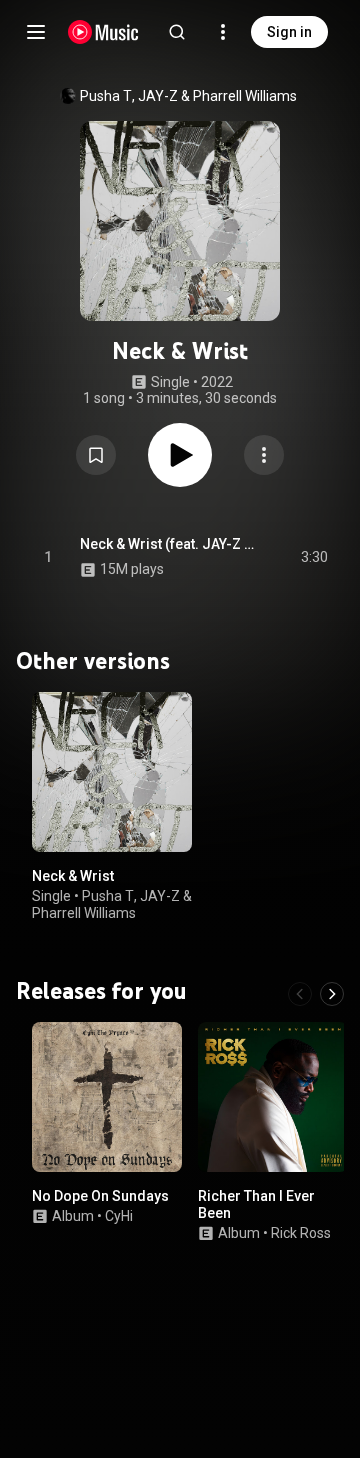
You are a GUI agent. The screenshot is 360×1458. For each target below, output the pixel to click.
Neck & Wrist (73, 876)
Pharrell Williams (245, 96)
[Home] (103, 32)
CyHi (119, 1216)
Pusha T (106, 96)
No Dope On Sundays (100, 1196)
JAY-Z (158, 96)
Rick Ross (301, 1233)
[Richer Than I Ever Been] (273, 1097)
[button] (96, 455)
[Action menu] (264, 455)
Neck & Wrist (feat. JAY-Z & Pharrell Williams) (167, 544)
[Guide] (36, 32)
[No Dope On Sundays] (107, 1097)
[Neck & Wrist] (112, 772)
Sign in (289, 32)
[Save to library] (96, 455)
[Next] (332, 994)
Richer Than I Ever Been (256, 1204)
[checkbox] (314, 557)
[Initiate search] (177, 32)
